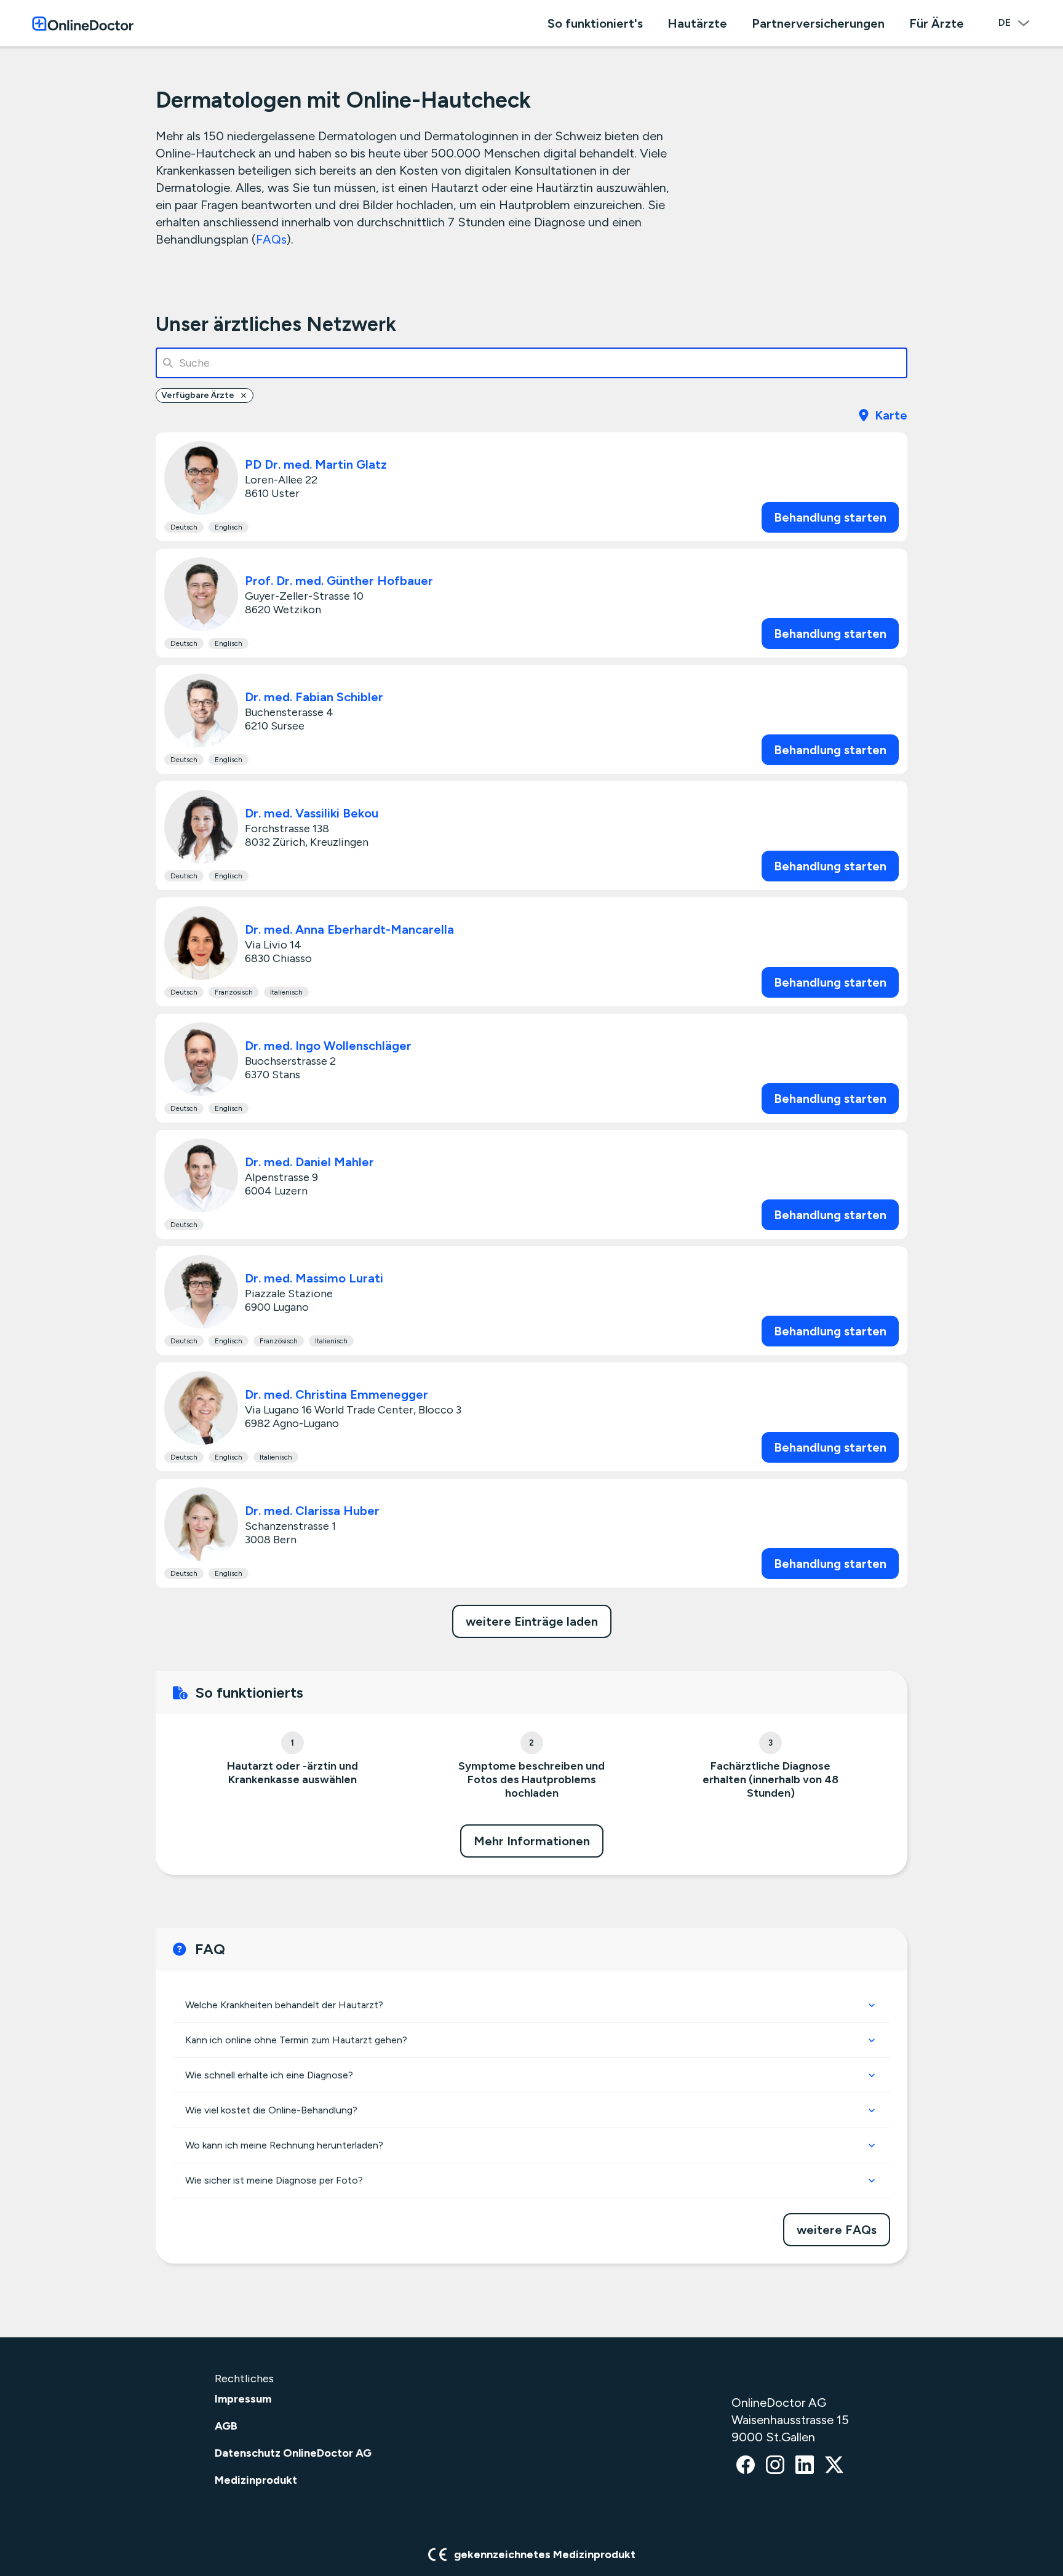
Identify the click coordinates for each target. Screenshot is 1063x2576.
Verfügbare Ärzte (198, 395)
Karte (891, 415)
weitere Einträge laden (532, 1621)
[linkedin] (805, 2466)
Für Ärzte (937, 23)
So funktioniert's (595, 23)
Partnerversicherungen (818, 23)
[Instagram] (775, 2466)
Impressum (243, 2399)
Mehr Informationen (532, 1841)
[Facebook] (746, 2466)
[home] (83, 23)
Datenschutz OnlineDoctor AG (293, 2453)
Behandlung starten (830, 517)
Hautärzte (697, 23)
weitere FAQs (837, 2230)
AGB (226, 2426)
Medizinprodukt (256, 2480)
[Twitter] (834, 2466)
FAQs (271, 239)
